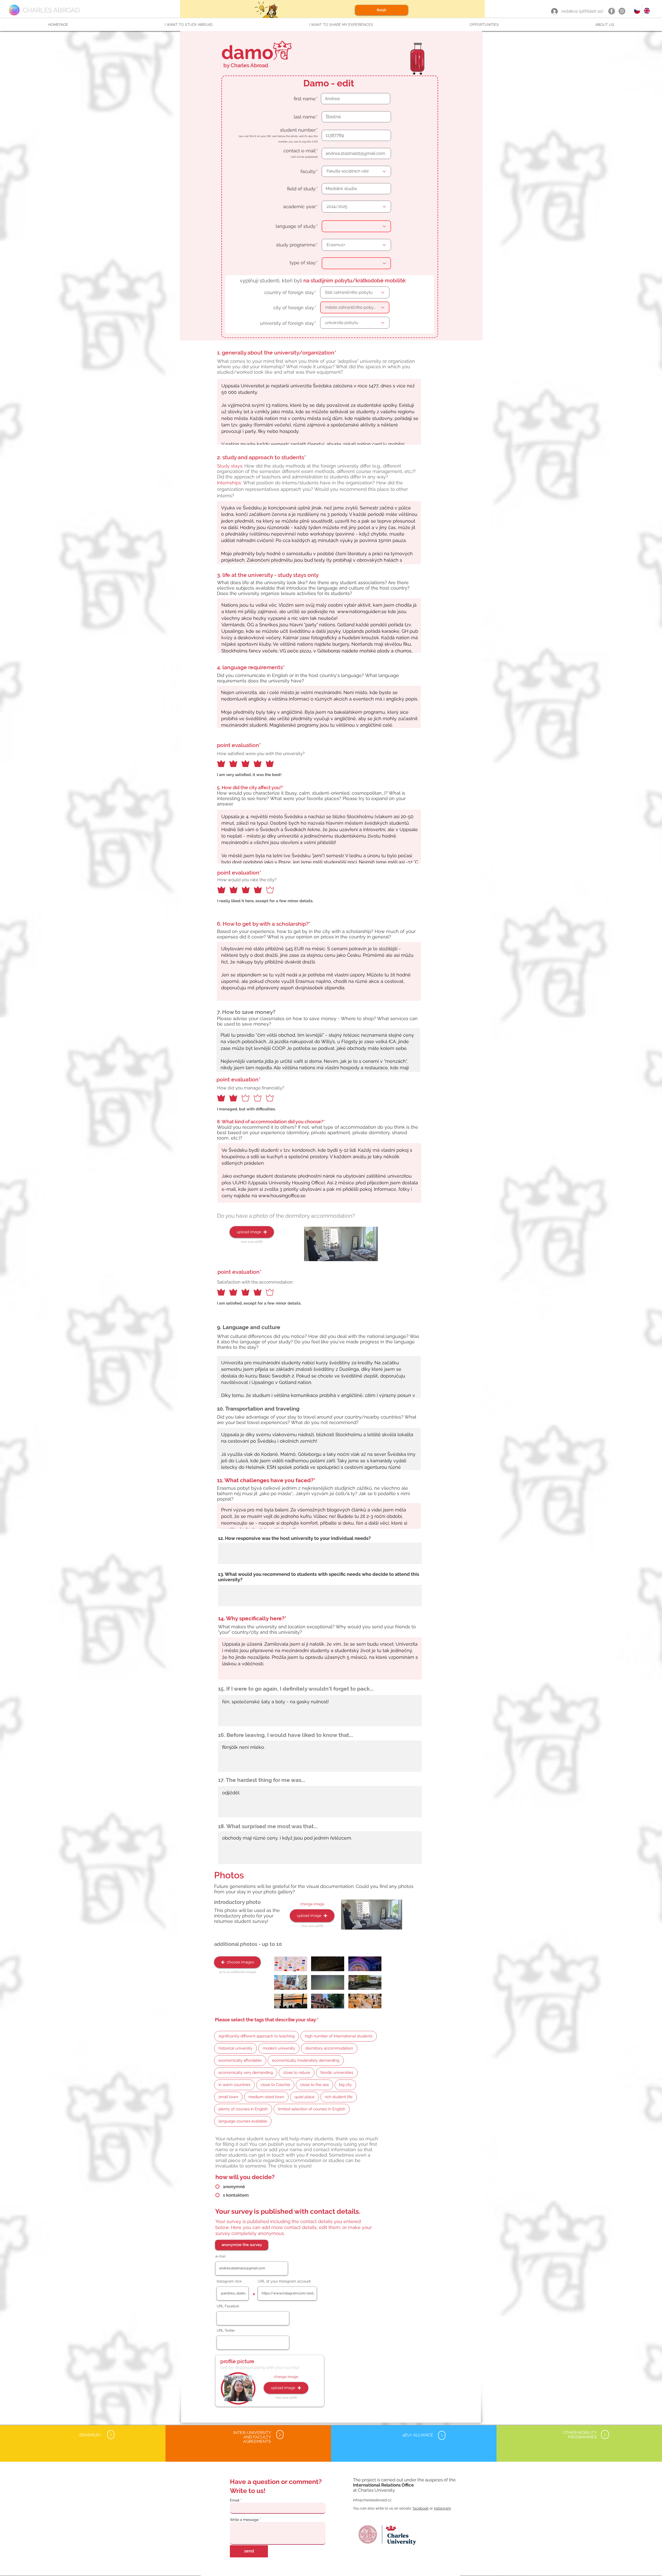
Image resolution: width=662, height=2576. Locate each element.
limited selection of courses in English (312, 2109)
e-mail (220, 2256)
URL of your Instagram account (284, 2281)
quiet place (304, 2097)
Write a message (244, 2520)
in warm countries (234, 2085)
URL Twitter (226, 2330)
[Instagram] (622, 11)
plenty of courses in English (243, 2109)
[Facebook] (612, 11)
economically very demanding (246, 2073)
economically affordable (240, 2060)
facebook (421, 2508)
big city (345, 2085)
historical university (235, 2048)
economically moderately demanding (306, 2060)
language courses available (243, 2121)
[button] (189, 25)
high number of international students (339, 2036)
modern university (279, 2048)
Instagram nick (229, 2281)
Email (235, 2500)
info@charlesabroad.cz (372, 2500)
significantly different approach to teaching (257, 2036)
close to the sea (314, 2085)
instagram (442, 2508)
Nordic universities (337, 2073)
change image (312, 1904)
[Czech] (637, 11)
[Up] (111, 2434)
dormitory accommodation (329, 2048)
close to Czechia (275, 2085)
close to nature (297, 2073)
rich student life (339, 2097)
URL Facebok (228, 2306)
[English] (647, 11)
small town (228, 2097)
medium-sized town (266, 2097)
